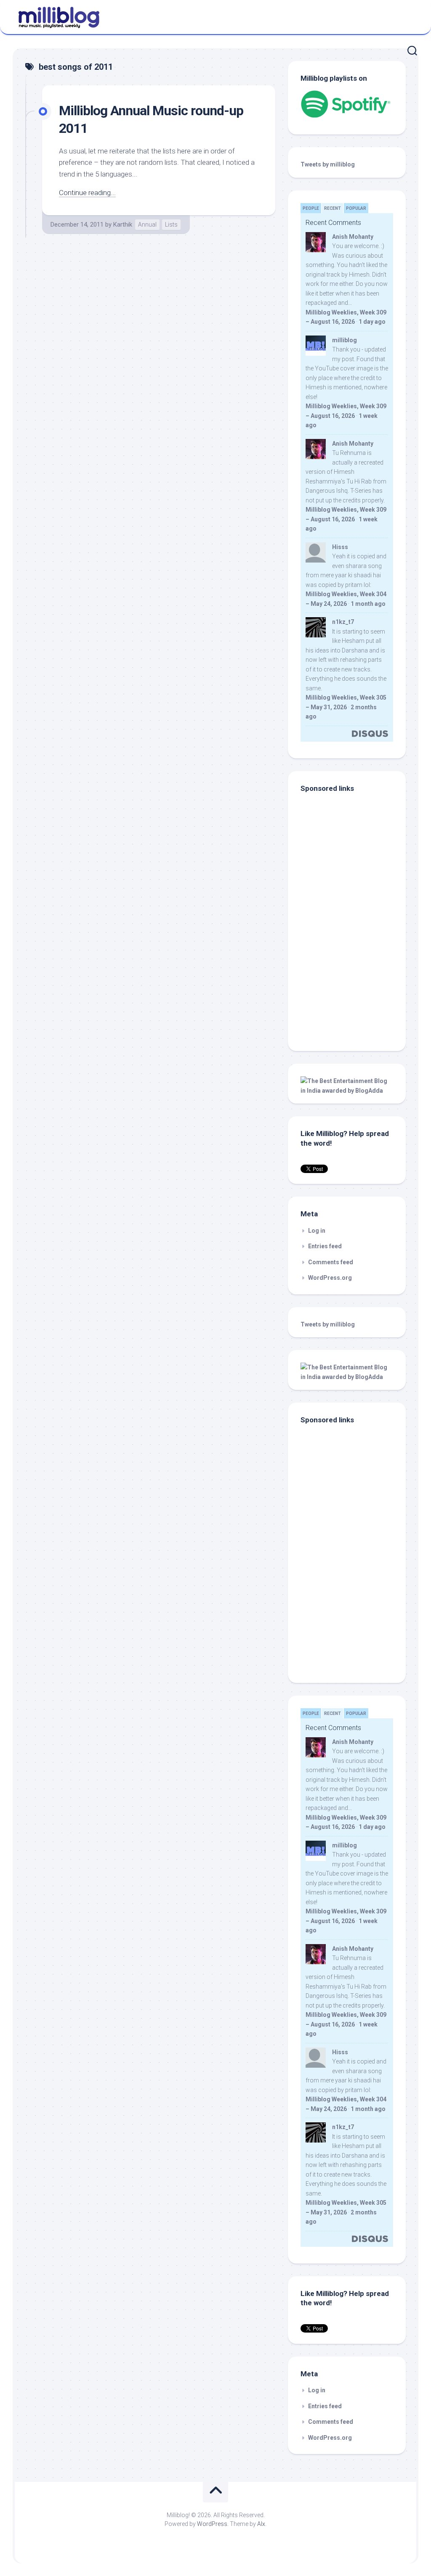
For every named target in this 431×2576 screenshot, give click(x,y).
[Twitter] (410, 16)
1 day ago (372, 322)
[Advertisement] (353, 982)
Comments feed (331, 1262)
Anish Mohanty (353, 237)
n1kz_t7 (343, 622)
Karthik (123, 225)
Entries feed (325, 1246)
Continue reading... (87, 193)
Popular (356, 208)
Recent (333, 208)
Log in (317, 1231)
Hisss (340, 547)
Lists (171, 225)
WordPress (212, 2524)
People (311, 208)
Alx (261, 2524)
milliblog (345, 340)
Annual (147, 225)
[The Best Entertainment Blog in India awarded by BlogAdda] (347, 1091)
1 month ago (368, 604)
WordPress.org (330, 1278)
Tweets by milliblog (328, 164)
